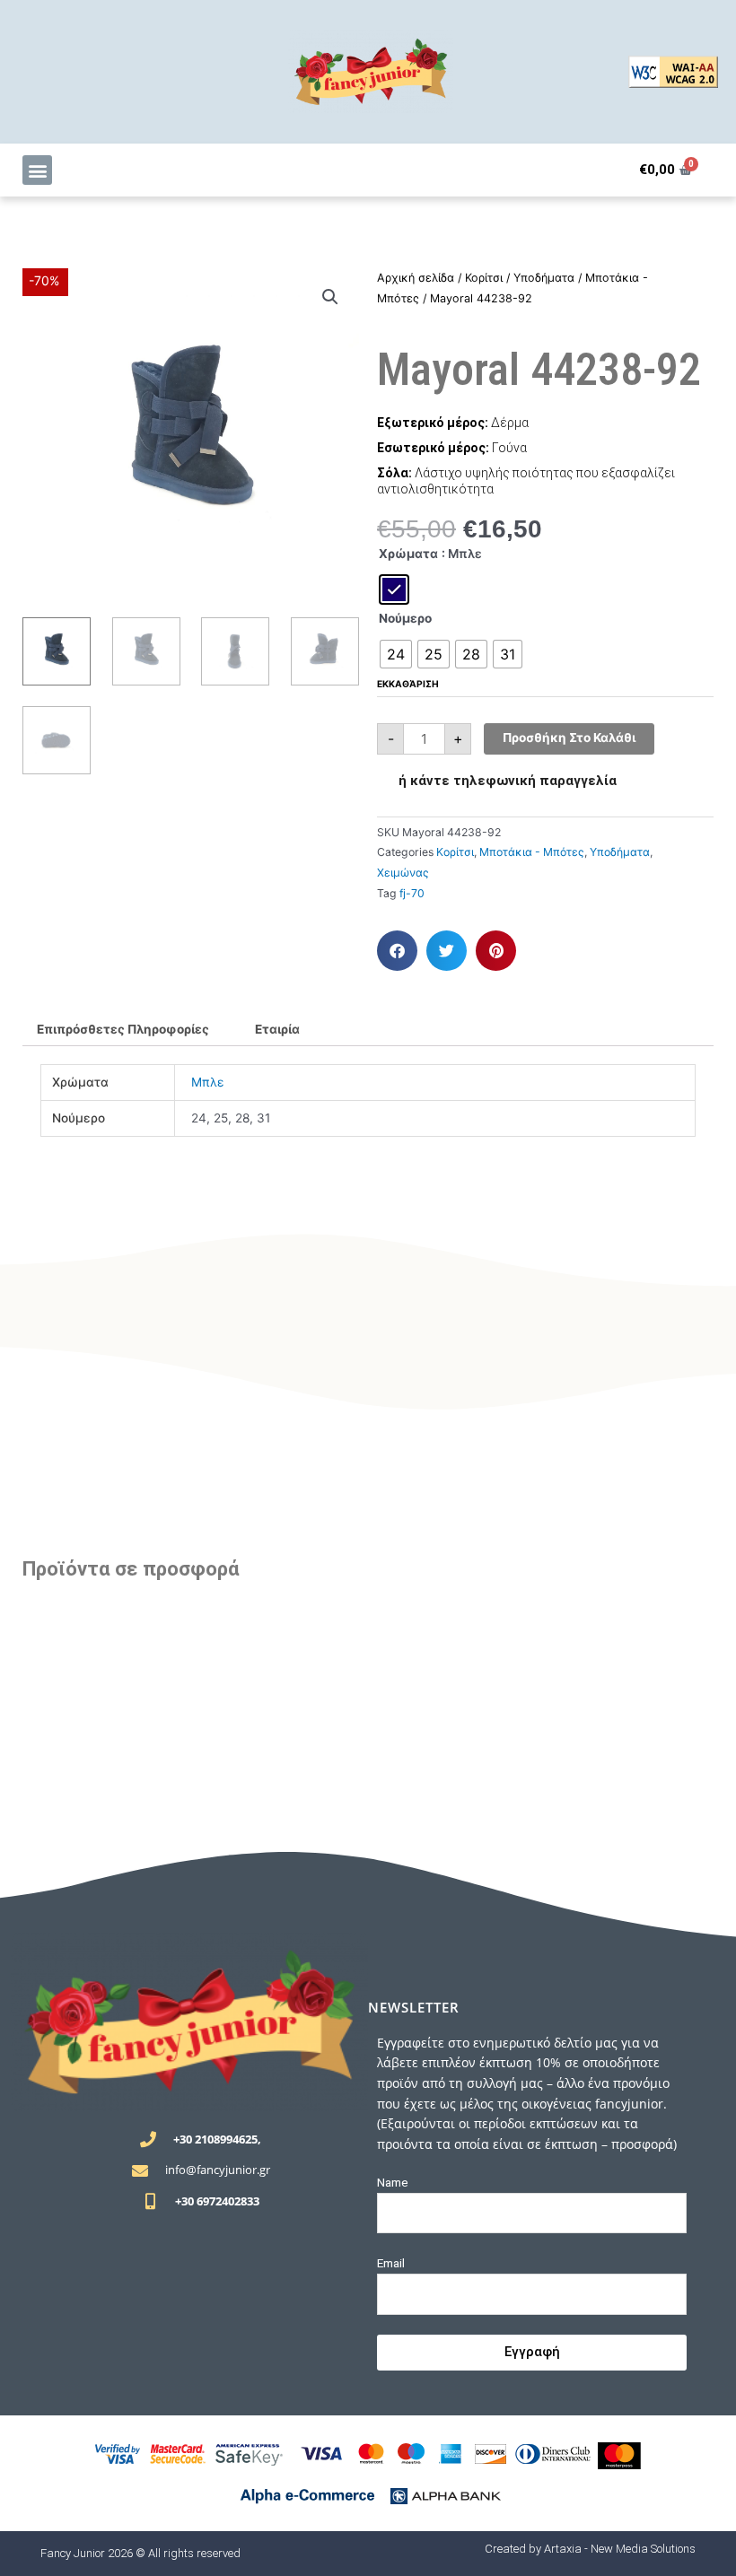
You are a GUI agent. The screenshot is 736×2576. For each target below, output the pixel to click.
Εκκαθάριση (408, 684)
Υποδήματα (544, 278)
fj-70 (412, 893)
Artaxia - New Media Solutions (620, 2549)
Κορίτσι (484, 278)
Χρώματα (408, 554)
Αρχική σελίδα (416, 278)
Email (391, 2263)
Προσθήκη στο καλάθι (569, 738)
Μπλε (207, 1082)
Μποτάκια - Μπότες (532, 852)
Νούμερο (405, 618)
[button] (37, 170)
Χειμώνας (403, 873)
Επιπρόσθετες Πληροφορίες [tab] (123, 1029)
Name (393, 2182)
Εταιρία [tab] (277, 1029)
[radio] (394, 589)
